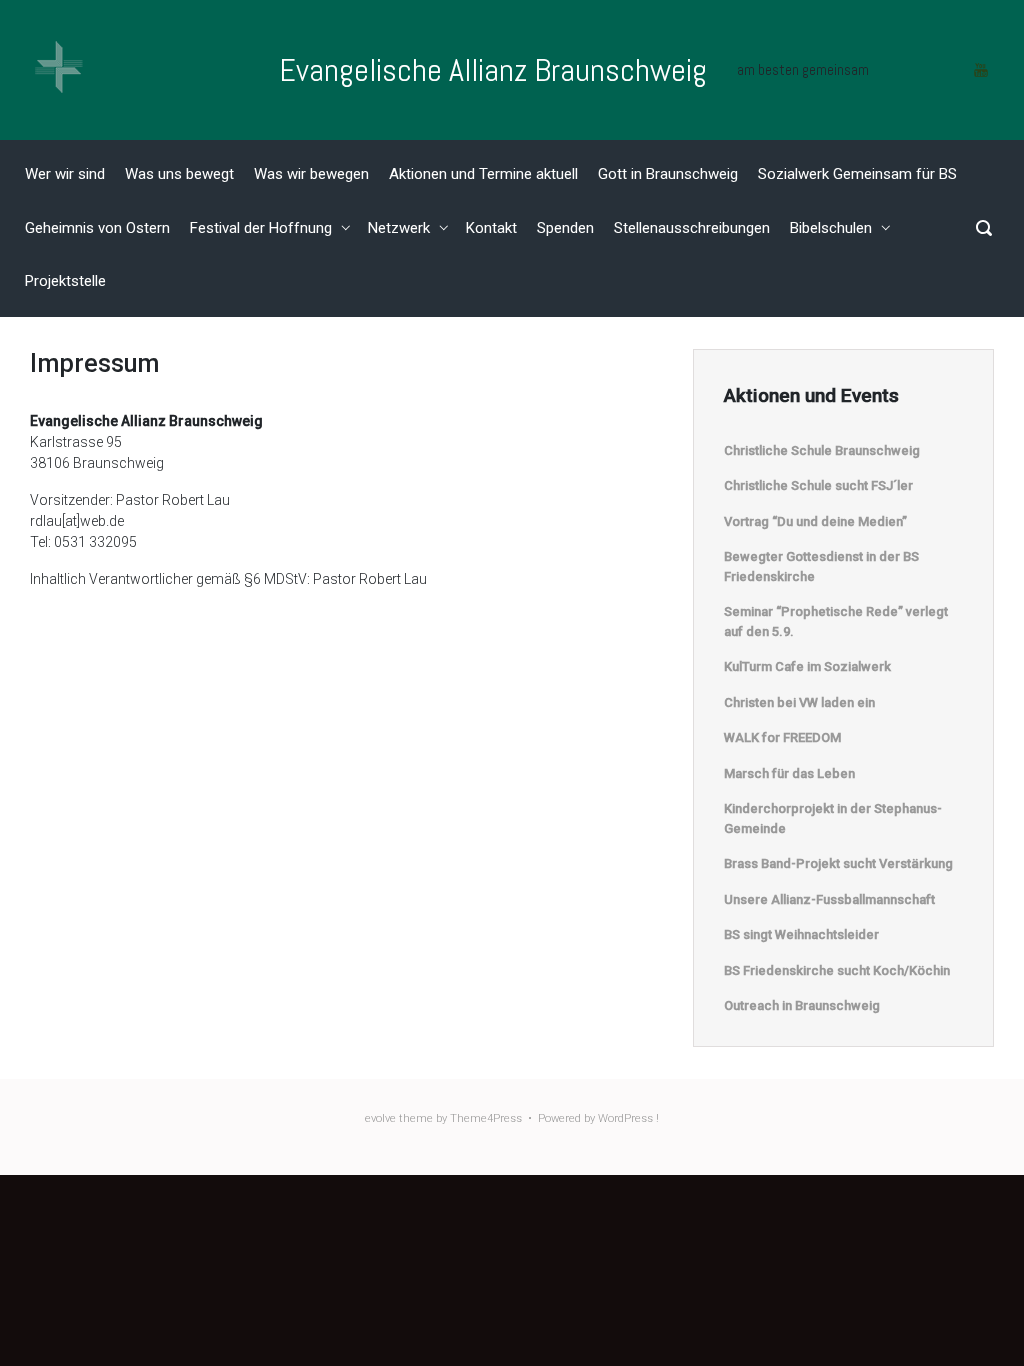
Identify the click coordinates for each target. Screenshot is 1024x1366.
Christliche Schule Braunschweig (822, 450)
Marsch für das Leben (789, 773)
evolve (380, 1118)
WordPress (625, 1118)
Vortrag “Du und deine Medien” (815, 521)
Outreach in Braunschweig (802, 1005)
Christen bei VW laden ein (799, 702)
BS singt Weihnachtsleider (801, 934)
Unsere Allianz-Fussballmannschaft (829, 899)
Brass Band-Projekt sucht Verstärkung (838, 863)
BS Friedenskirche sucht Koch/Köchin (837, 970)
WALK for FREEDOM (782, 737)
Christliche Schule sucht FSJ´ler (818, 485)
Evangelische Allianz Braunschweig (493, 70)
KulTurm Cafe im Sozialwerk (807, 666)
